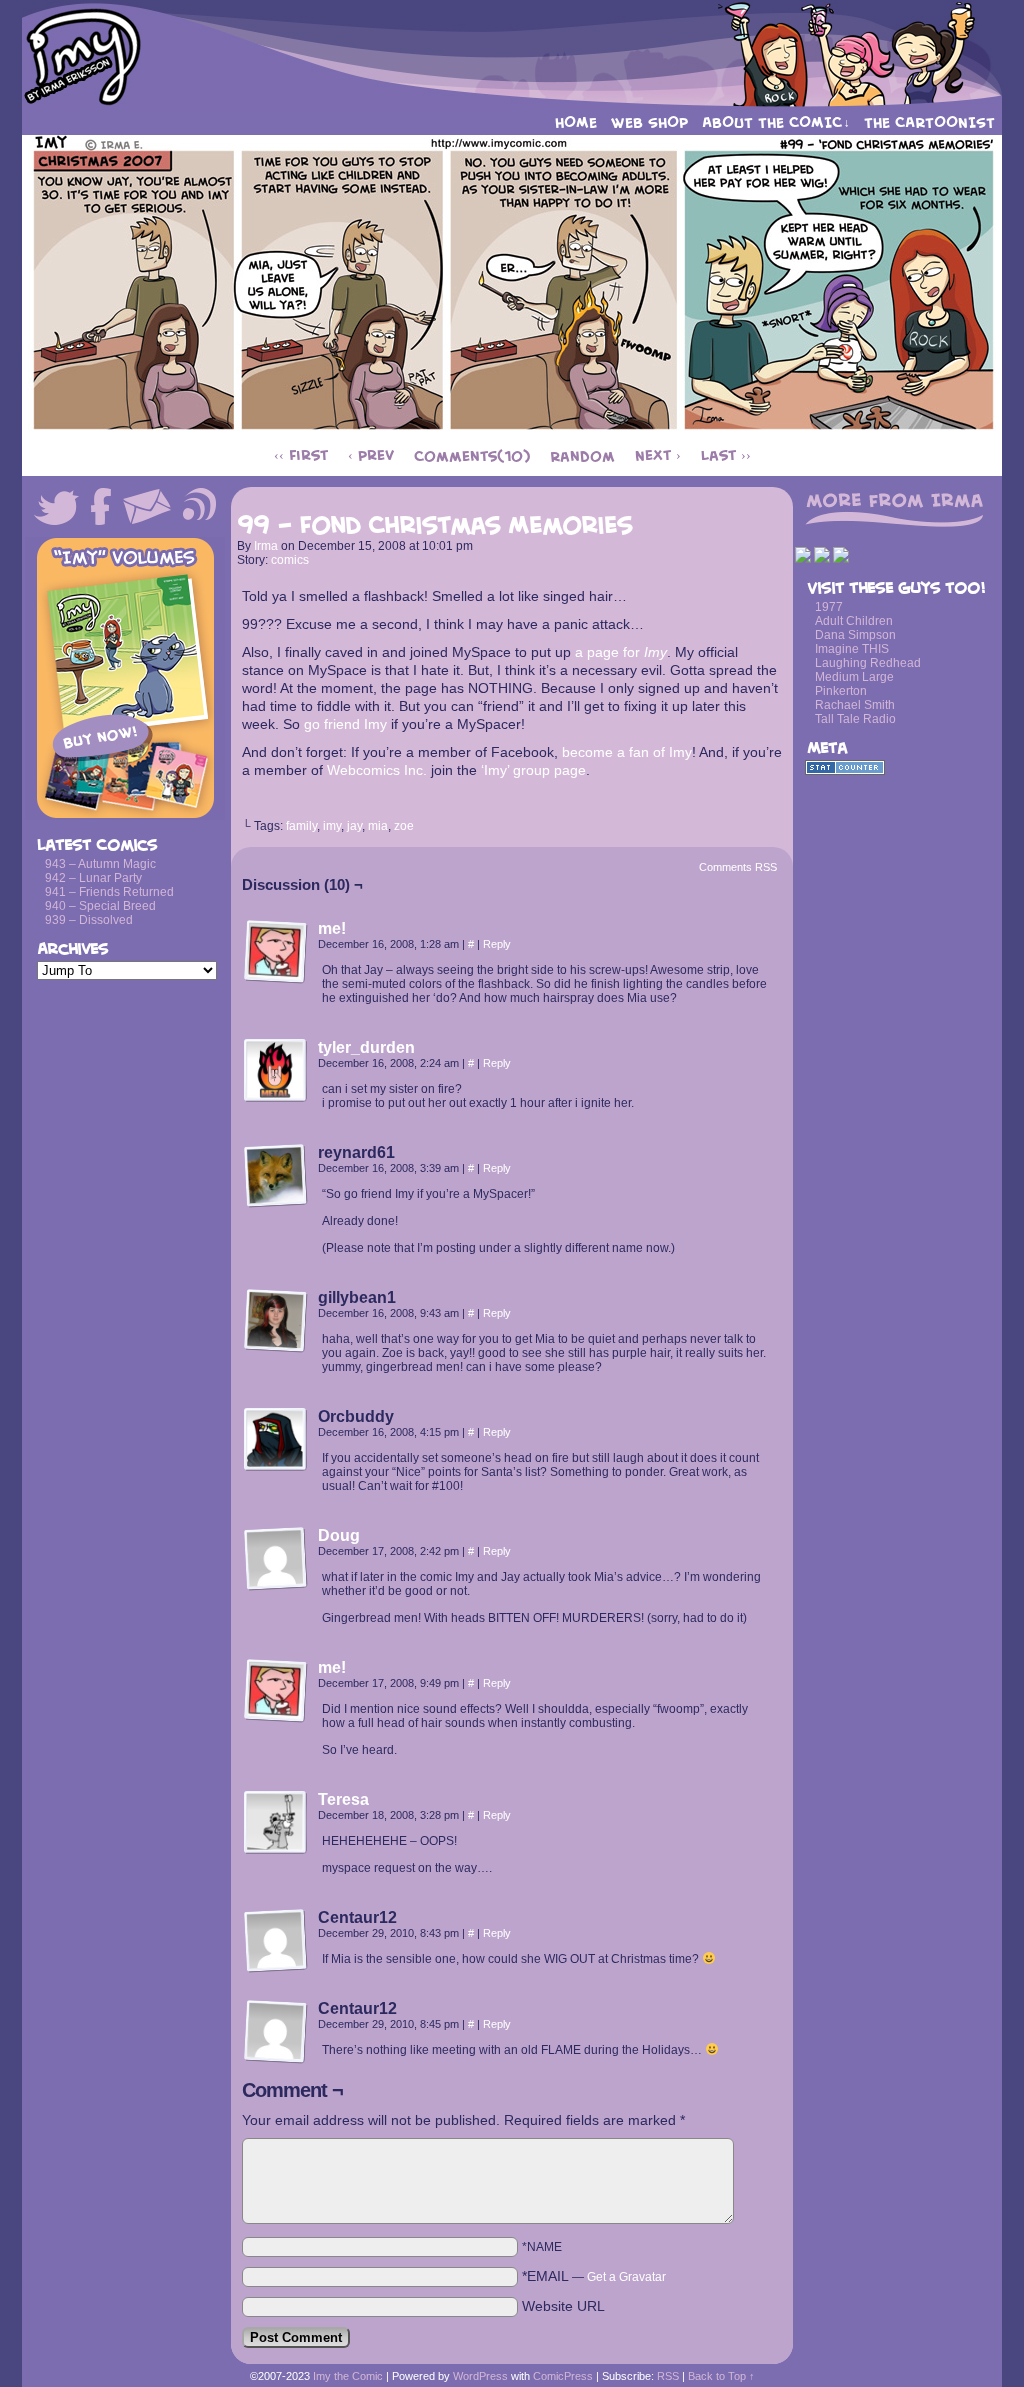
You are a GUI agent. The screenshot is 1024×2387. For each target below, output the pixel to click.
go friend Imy (345, 724)
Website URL (563, 2306)
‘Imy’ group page (533, 770)
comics (290, 560)
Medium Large (854, 677)
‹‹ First (301, 455)
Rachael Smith (855, 705)
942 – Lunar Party (93, 878)
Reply (497, 944)
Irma (266, 546)
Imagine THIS (852, 649)
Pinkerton (841, 691)
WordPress (480, 2376)
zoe (404, 826)
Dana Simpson (855, 635)
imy (332, 826)
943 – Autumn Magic (100, 864)
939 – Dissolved (89, 920)
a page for (621, 652)
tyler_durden (366, 1047)
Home (576, 122)
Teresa (343, 1799)
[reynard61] (276, 1176)
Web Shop (649, 122)
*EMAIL (594, 2276)
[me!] (276, 979)
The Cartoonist (929, 122)
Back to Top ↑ (721, 2376)
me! (332, 928)
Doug (339, 1535)
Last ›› (726, 455)
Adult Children (854, 621)
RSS (668, 2376)
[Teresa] (276, 1850)
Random (582, 456)
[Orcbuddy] (276, 1440)
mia (378, 826)
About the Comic (776, 122)
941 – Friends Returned (109, 892)
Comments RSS (738, 867)
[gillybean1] (276, 1321)
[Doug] (276, 1586)
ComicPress (563, 2376)
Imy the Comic (512, 55)
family (301, 826)
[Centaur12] (276, 1941)
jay (354, 826)
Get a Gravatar (626, 2277)
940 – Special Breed (100, 906)
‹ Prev (371, 455)
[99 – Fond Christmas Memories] (512, 430)
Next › (658, 455)
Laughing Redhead (868, 663)
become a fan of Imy (627, 752)
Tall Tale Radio (855, 719)
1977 (829, 607)
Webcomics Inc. (377, 770)
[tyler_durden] (276, 1098)
